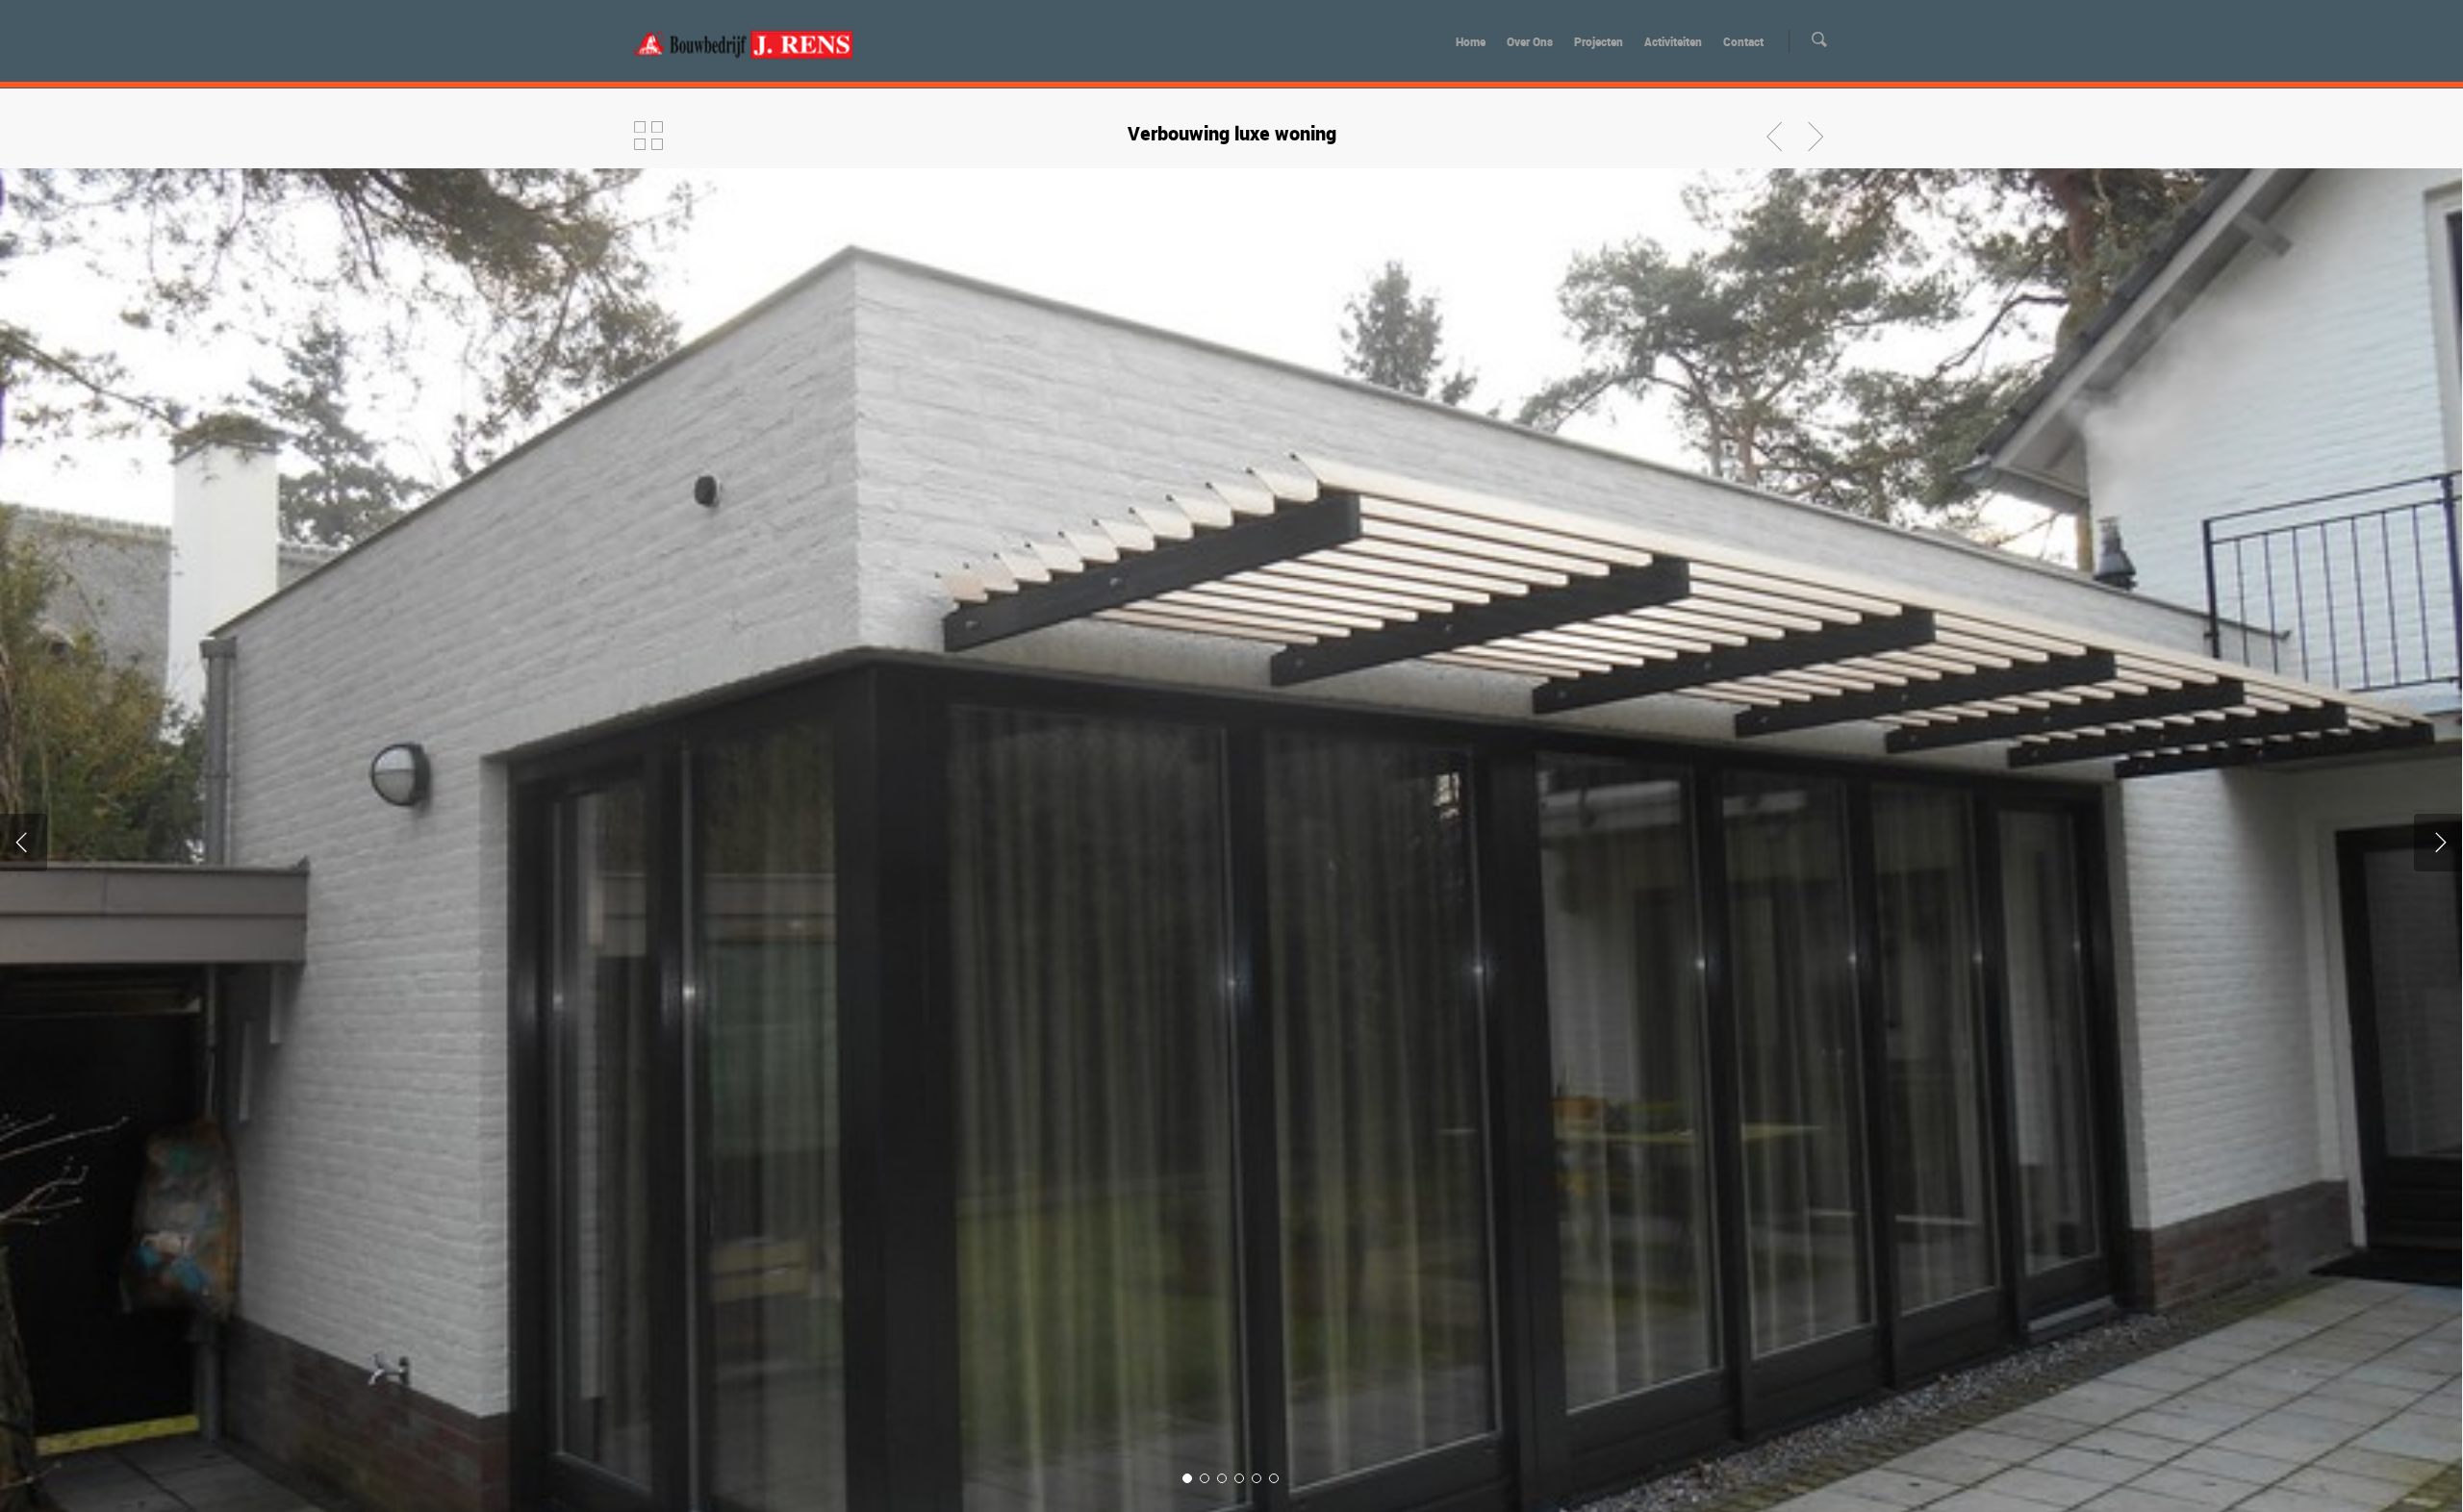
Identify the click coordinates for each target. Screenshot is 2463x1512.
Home (1471, 41)
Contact (1743, 41)
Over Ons (1530, 41)
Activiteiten (1673, 41)
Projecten (1599, 41)
